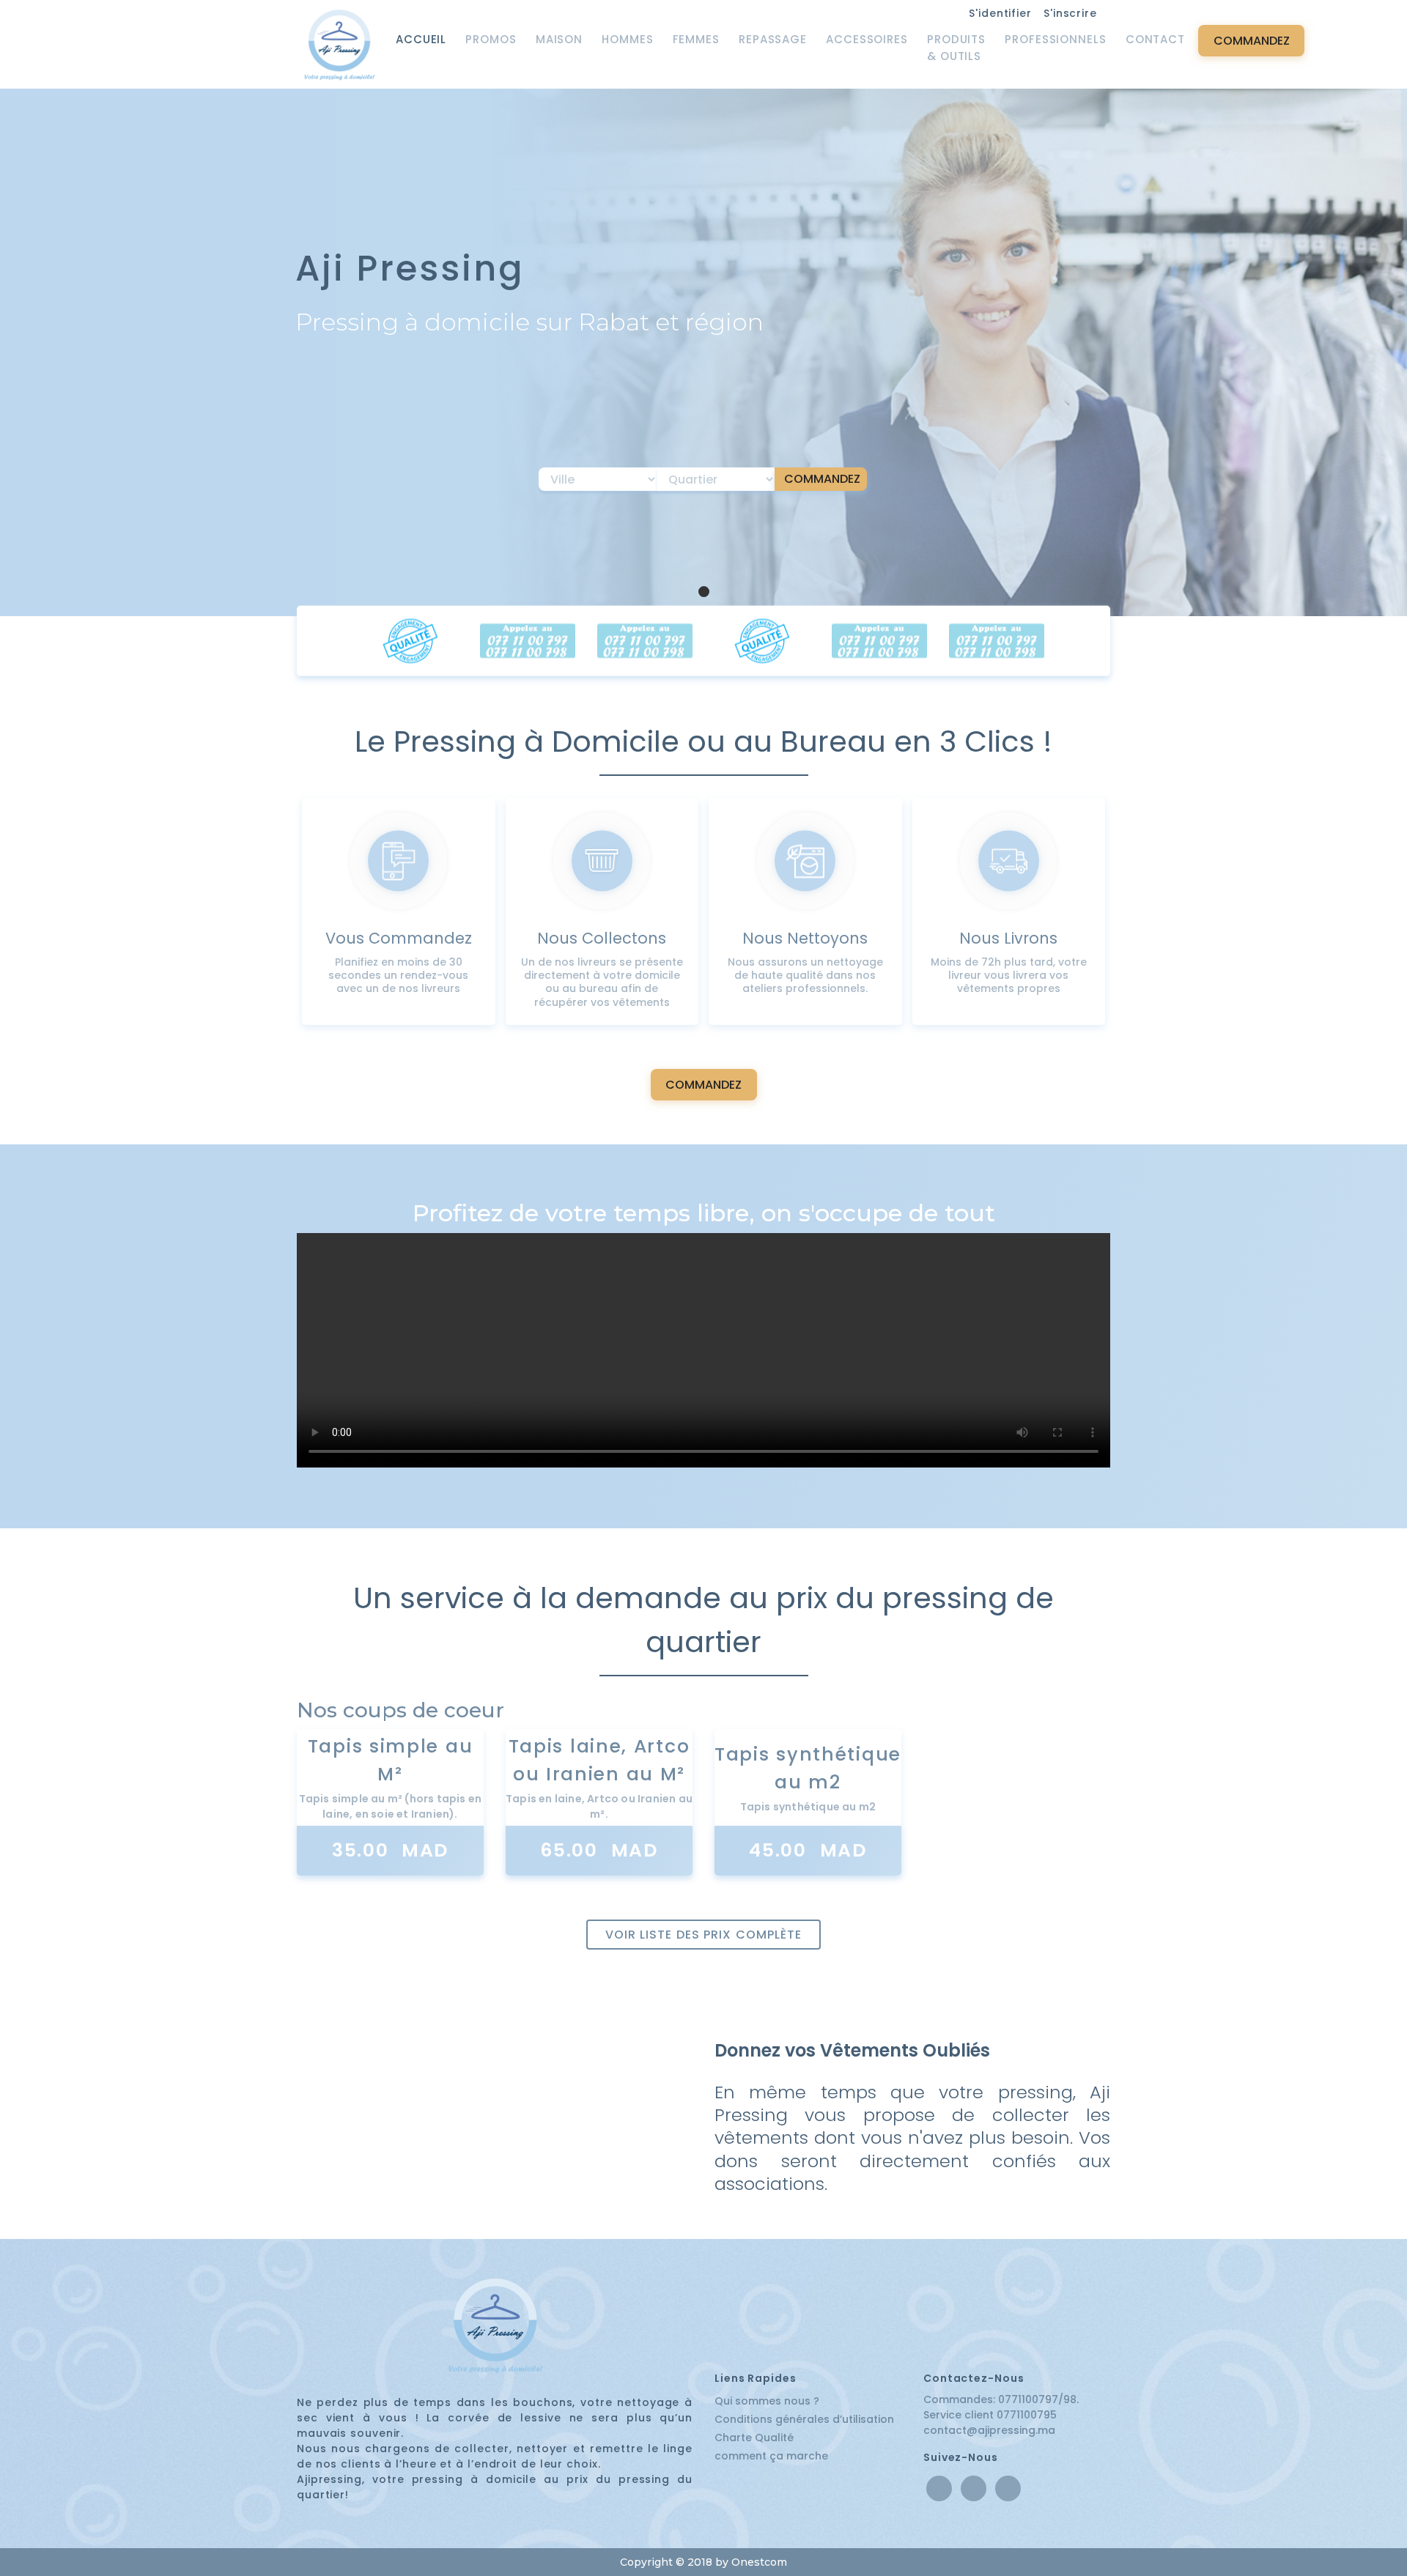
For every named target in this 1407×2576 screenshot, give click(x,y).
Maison (559, 39)
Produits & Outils (956, 48)
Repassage (773, 39)
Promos (491, 39)
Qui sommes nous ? (767, 2401)
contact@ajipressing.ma (989, 2430)
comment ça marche (771, 2456)
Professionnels (1056, 39)
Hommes (627, 39)
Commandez (1252, 41)
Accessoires (867, 39)
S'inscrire (1070, 13)
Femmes (696, 39)
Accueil (421, 39)
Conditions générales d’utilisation (804, 2419)
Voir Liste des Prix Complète (704, 1935)
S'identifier (1000, 13)
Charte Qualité (754, 2438)
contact (1155, 39)
